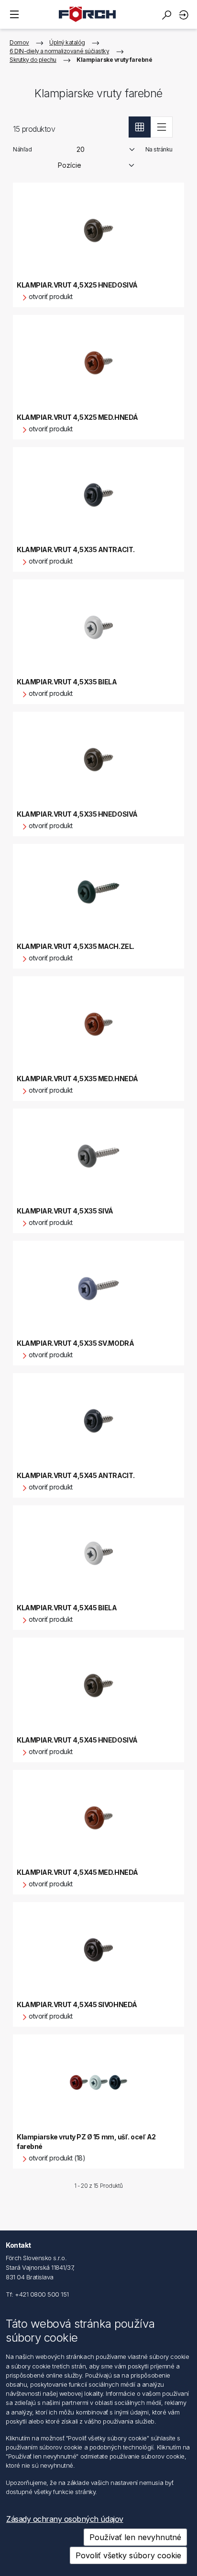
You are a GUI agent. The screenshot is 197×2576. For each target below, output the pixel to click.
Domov (19, 42)
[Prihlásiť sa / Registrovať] (185, 15)
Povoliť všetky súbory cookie (128, 2555)
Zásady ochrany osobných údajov (65, 2519)
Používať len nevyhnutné (135, 2537)
